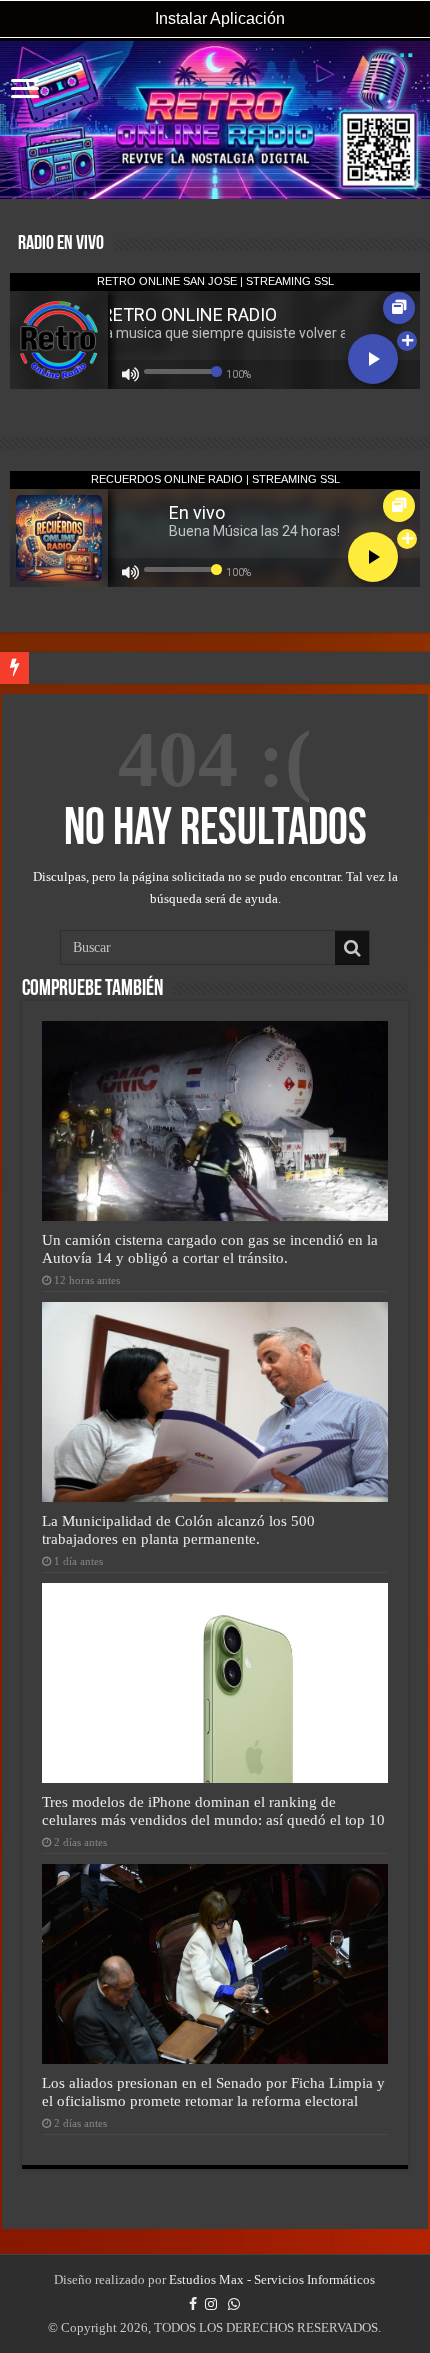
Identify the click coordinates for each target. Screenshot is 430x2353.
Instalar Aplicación (218, 18)
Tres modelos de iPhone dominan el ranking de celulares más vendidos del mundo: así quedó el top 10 (213, 1810)
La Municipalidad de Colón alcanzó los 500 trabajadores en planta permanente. (178, 1529)
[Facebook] (193, 2304)
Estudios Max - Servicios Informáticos (272, 2279)
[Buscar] (352, 948)
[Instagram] (211, 2304)
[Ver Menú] (25, 90)
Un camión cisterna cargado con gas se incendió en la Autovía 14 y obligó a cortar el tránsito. (210, 1248)
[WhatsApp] (234, 2304)
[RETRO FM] (215, 120)
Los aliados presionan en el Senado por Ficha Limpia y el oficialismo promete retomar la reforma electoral (213, 2091)
